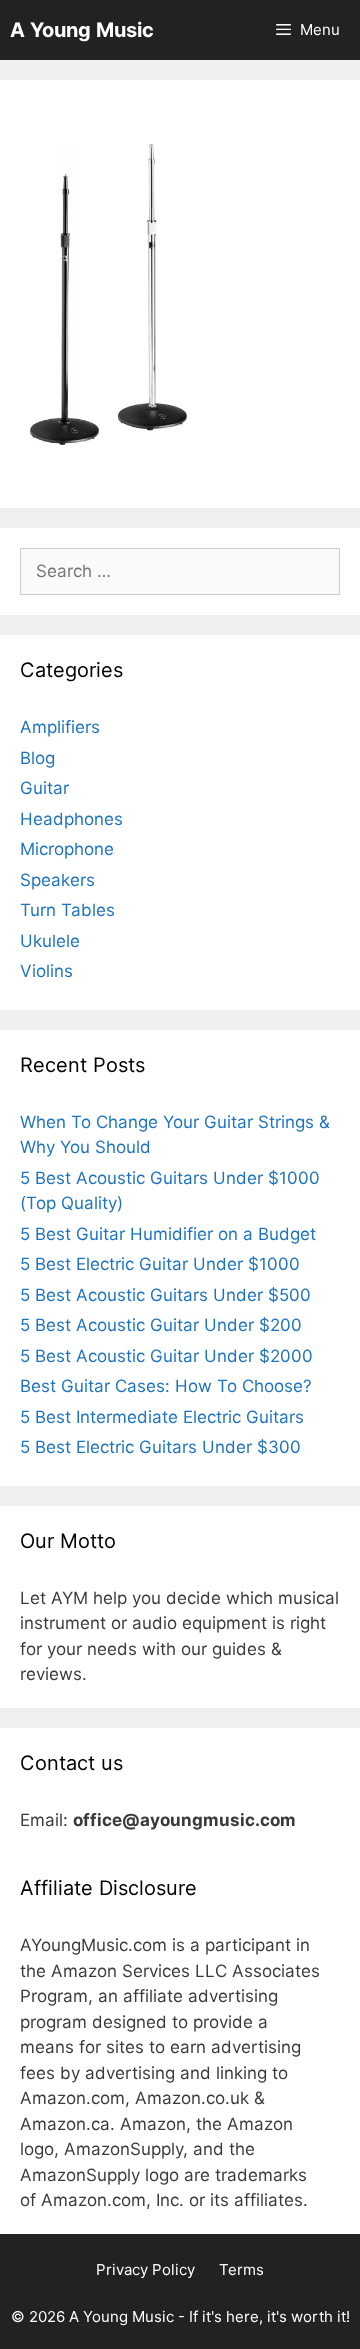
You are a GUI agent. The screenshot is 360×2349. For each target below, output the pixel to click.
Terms (241, 2269)
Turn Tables (67, 910)
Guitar (44, 788)
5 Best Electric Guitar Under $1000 (160, 1264)
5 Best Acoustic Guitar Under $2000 (166, 1356)
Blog (37, 758)
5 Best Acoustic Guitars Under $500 (165, 1295)
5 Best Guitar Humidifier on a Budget (168, 1234)
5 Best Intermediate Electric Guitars (162, 1417)
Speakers (57, 880)
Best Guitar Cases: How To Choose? (166, 1386)
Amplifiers (60, 727)
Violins (46, 971)
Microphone (67, 849)
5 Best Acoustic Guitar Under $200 (161, 1325)
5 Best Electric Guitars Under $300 (160, 1447)
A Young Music (82, 30)
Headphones (71, 819)
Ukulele (50, 941)
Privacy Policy (145, 2269)
